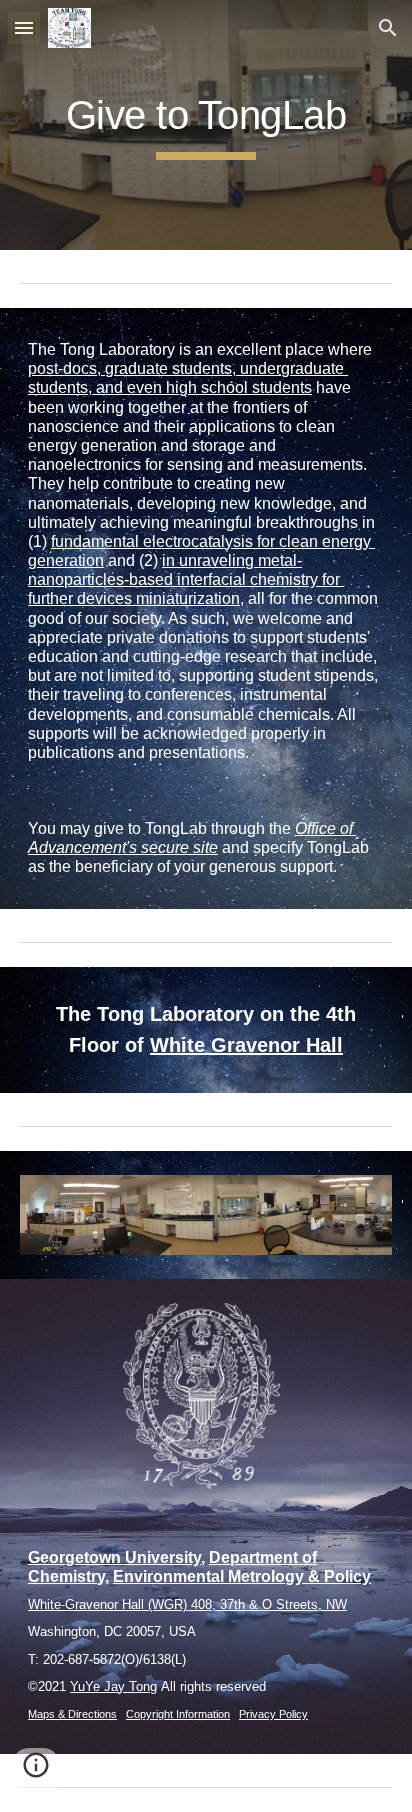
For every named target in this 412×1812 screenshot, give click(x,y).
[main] (206, 124)
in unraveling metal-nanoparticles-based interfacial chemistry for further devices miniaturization (186, 579)
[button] (24, 27)
